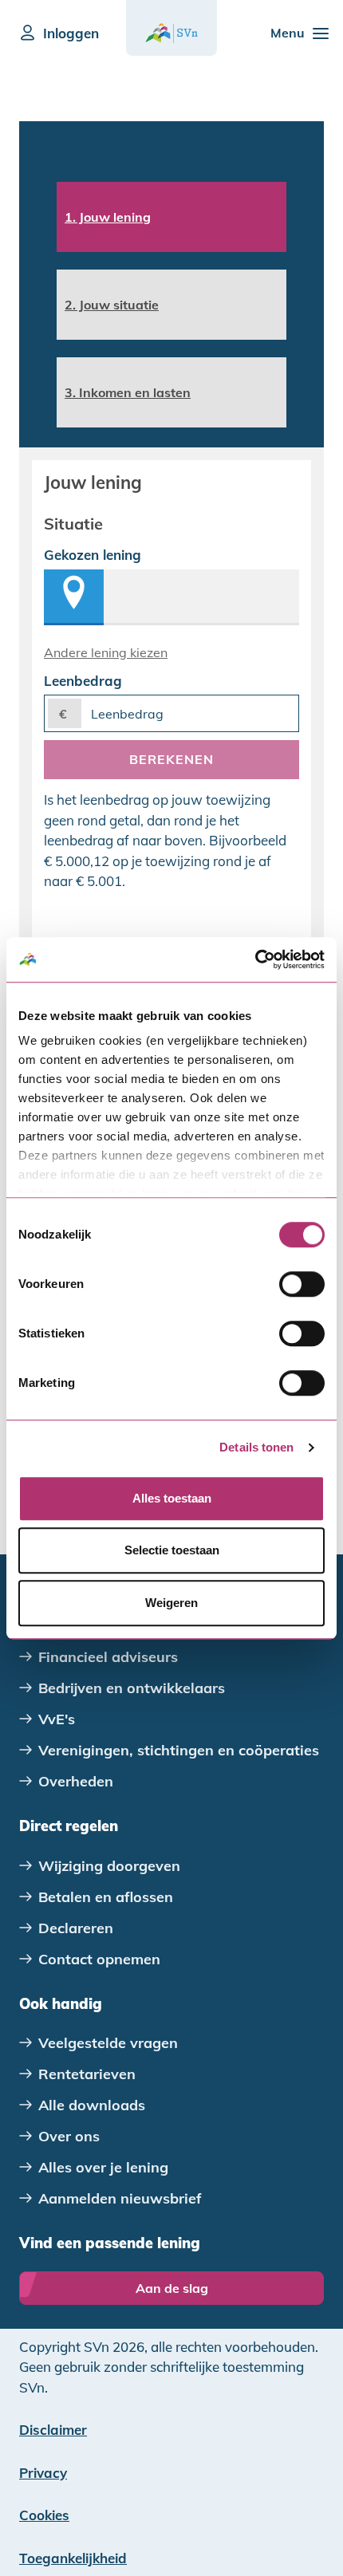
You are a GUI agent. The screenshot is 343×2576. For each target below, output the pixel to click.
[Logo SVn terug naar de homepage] (171, 33)
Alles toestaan (172, 1498)
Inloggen (71, 33)
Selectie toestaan (172, 1550)
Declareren (76, 1928)
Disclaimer (53, 2430)
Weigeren (171, 1603)
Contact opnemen (99, 1959)
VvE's (57, 1719)
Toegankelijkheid (73, 2558)
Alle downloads (92, 2105)
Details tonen (256, 1447)
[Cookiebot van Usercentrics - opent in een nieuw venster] (255, 959)
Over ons (69, 2136)
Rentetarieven (87, 2074)
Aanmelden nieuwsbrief (120, 2198)
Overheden (76, 1781)
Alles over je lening (103, 2167)
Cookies (44, 2515)
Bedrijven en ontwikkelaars (132, 1688)
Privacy (43, 2473)
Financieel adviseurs (108, 1657)
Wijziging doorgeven (109, 1866)
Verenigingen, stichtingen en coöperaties (179, 1750)
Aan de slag (172, 2288)
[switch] (302, 1284)
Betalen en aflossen (106, 1897)
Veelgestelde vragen (108, 2043)
